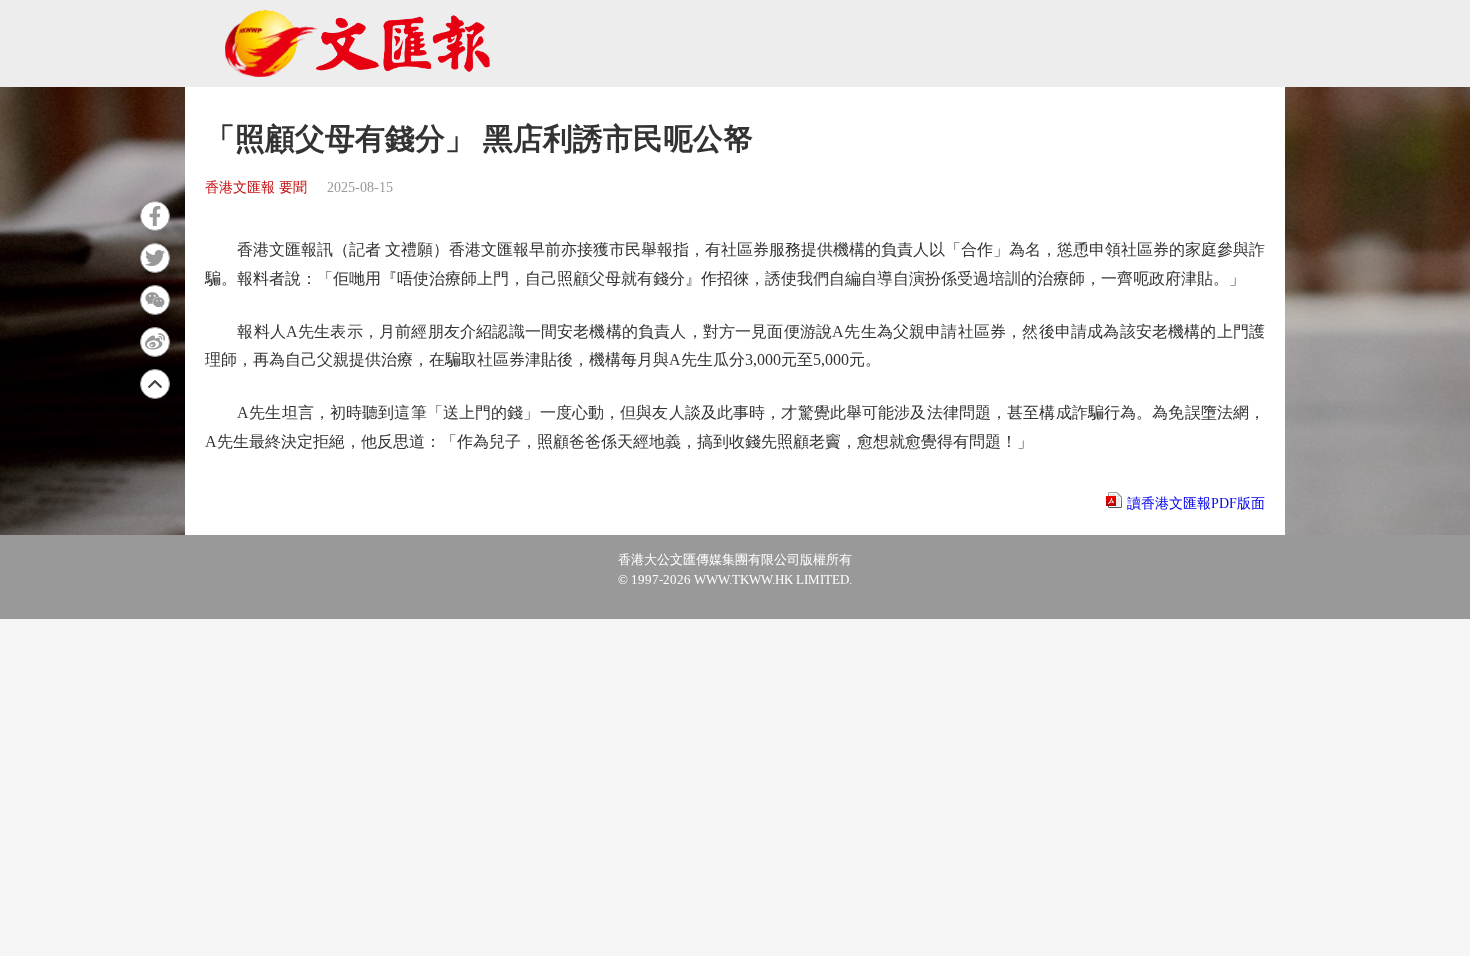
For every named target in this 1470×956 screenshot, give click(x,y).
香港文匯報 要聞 (256, 187)
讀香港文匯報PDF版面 (1196, 503)
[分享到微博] (155, 342)
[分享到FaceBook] (155, 216)
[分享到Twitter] (155, 258)
